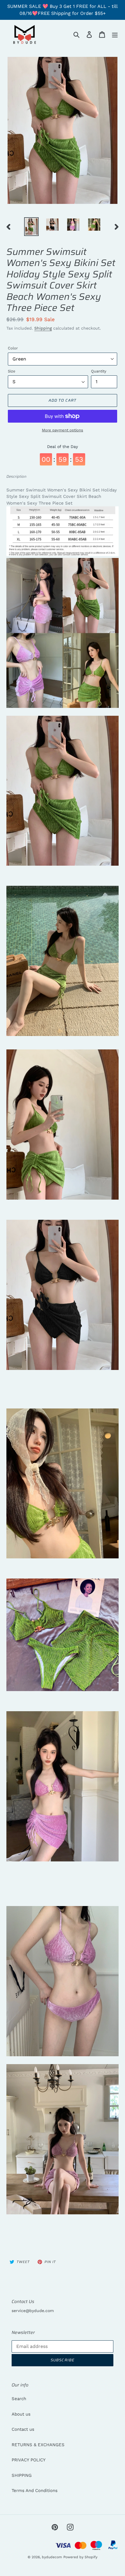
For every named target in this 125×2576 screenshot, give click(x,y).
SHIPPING (22, 2475)
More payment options (63, 430)
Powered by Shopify (80, 2557)
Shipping (43, 328)
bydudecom (52, 2557)
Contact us (23, 2429)
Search (19, 2399)
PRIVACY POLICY (29, 2460)
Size (12, 371)
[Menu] (115, 34)
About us (21, 2414)
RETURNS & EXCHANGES (38, 2445)
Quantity (99, 371)
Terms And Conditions (35, 2491)
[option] (31, 227)
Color (13, 348)
